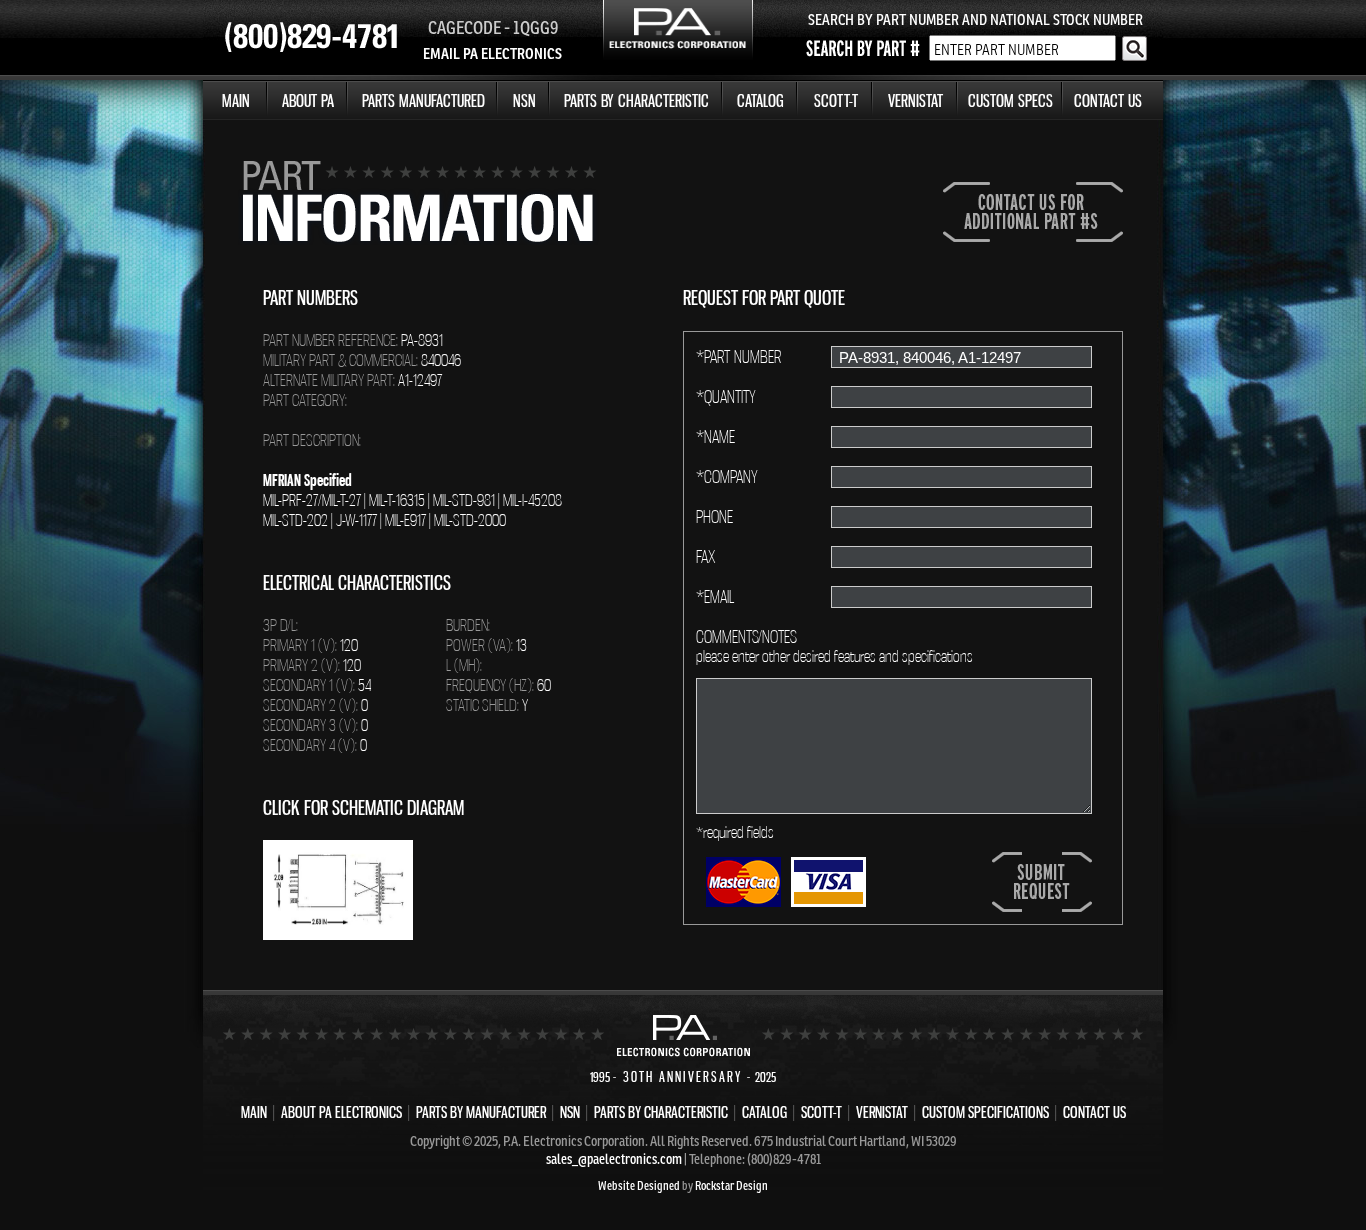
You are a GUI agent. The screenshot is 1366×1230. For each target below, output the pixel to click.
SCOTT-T (836, 100)
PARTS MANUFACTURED (423, 100)
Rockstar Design (731, 1185)
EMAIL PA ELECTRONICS (492, 53)
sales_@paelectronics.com (614, 1159)
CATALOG (760, 100)
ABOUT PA (308, 100)
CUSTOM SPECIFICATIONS (985, 1112)
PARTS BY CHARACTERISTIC (636, 100)
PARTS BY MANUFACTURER (481, 1112)
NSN (524, 100)
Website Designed (639, 1185)
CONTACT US (1108, 100)
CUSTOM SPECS (1010, 100)
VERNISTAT (915, 100)
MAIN (236, 100)
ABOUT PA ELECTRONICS (341, 1112)
